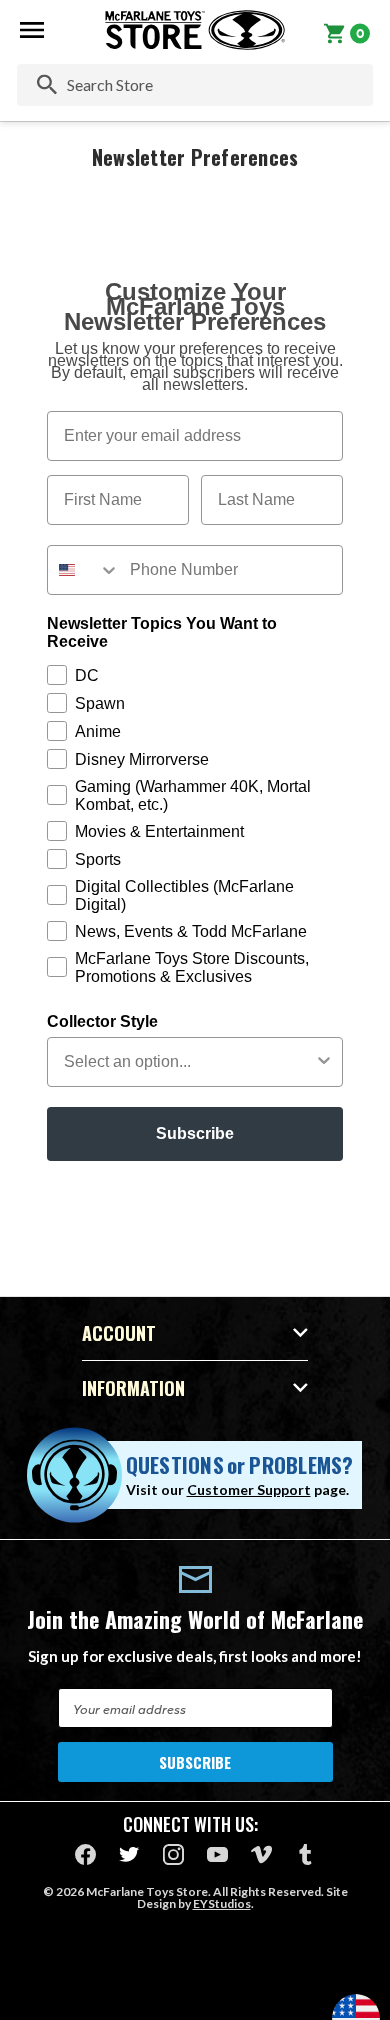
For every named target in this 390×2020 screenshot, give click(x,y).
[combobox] (84, 570)
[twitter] (129, 1854)
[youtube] (217, 1854)
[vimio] (261, 1854)
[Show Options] (324, 1062)
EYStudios (222, 1903)
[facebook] (85, 1854)
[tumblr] (305, 1854)
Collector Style (102, 1021)
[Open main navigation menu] (32, 30)
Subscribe (195, 1133)
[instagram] (173, 1854)
